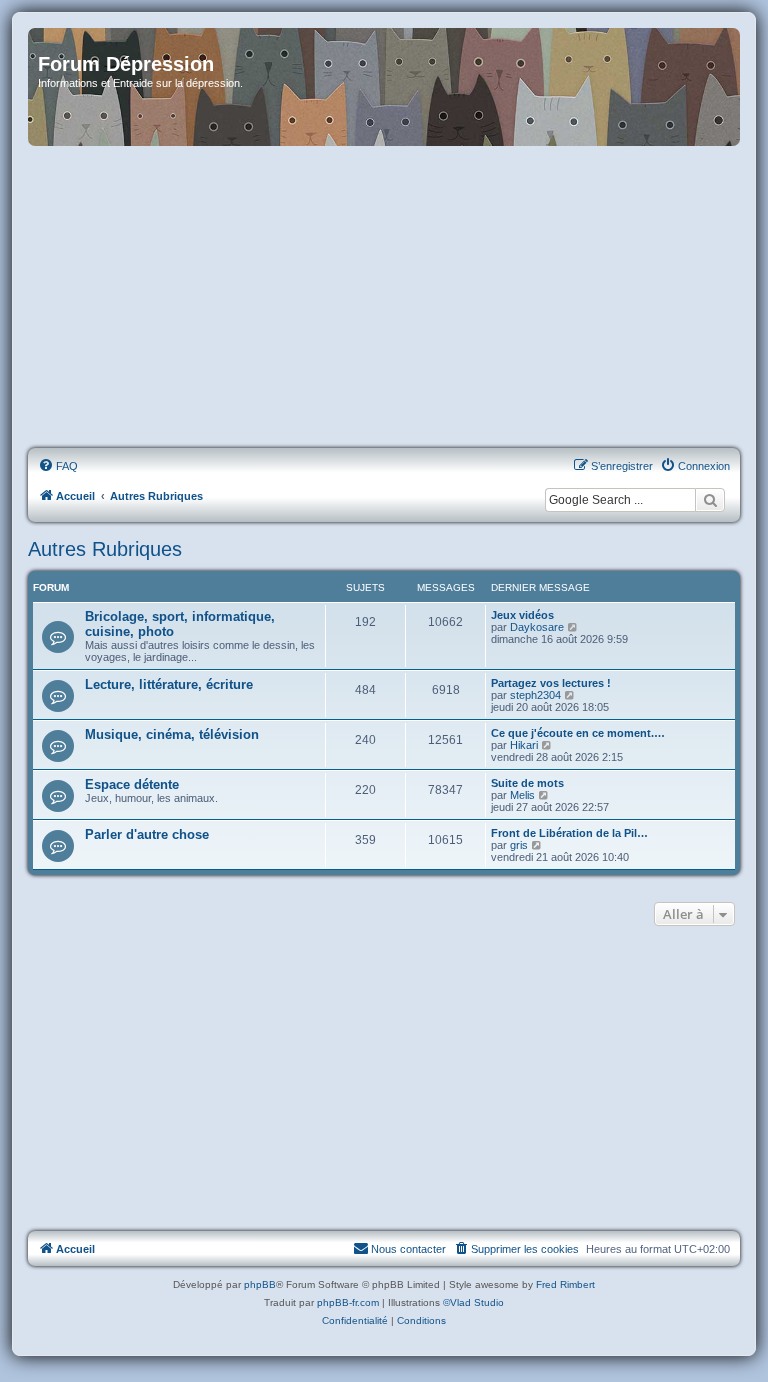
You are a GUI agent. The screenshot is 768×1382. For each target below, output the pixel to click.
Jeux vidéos (522, 615)
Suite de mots (527, 783)
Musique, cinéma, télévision (172, 734)
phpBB (260, 1284)
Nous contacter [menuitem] (408, 1249)
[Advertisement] (384, 298)
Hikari (524, 745)
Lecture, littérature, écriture (169, 684)
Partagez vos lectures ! (551, 683)
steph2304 (535, 695)
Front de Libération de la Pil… (569, 833)
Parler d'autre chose (147, 834)
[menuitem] (58, 466)
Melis (522, 795)
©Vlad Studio (473, 1302)
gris (519, 845)
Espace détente (132, 784)
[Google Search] (710, 500)
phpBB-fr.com (348, 1302)
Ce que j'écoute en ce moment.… (578, 733)
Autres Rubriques (105, 549)
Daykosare (537, 627)
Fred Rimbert (565, 1284)
